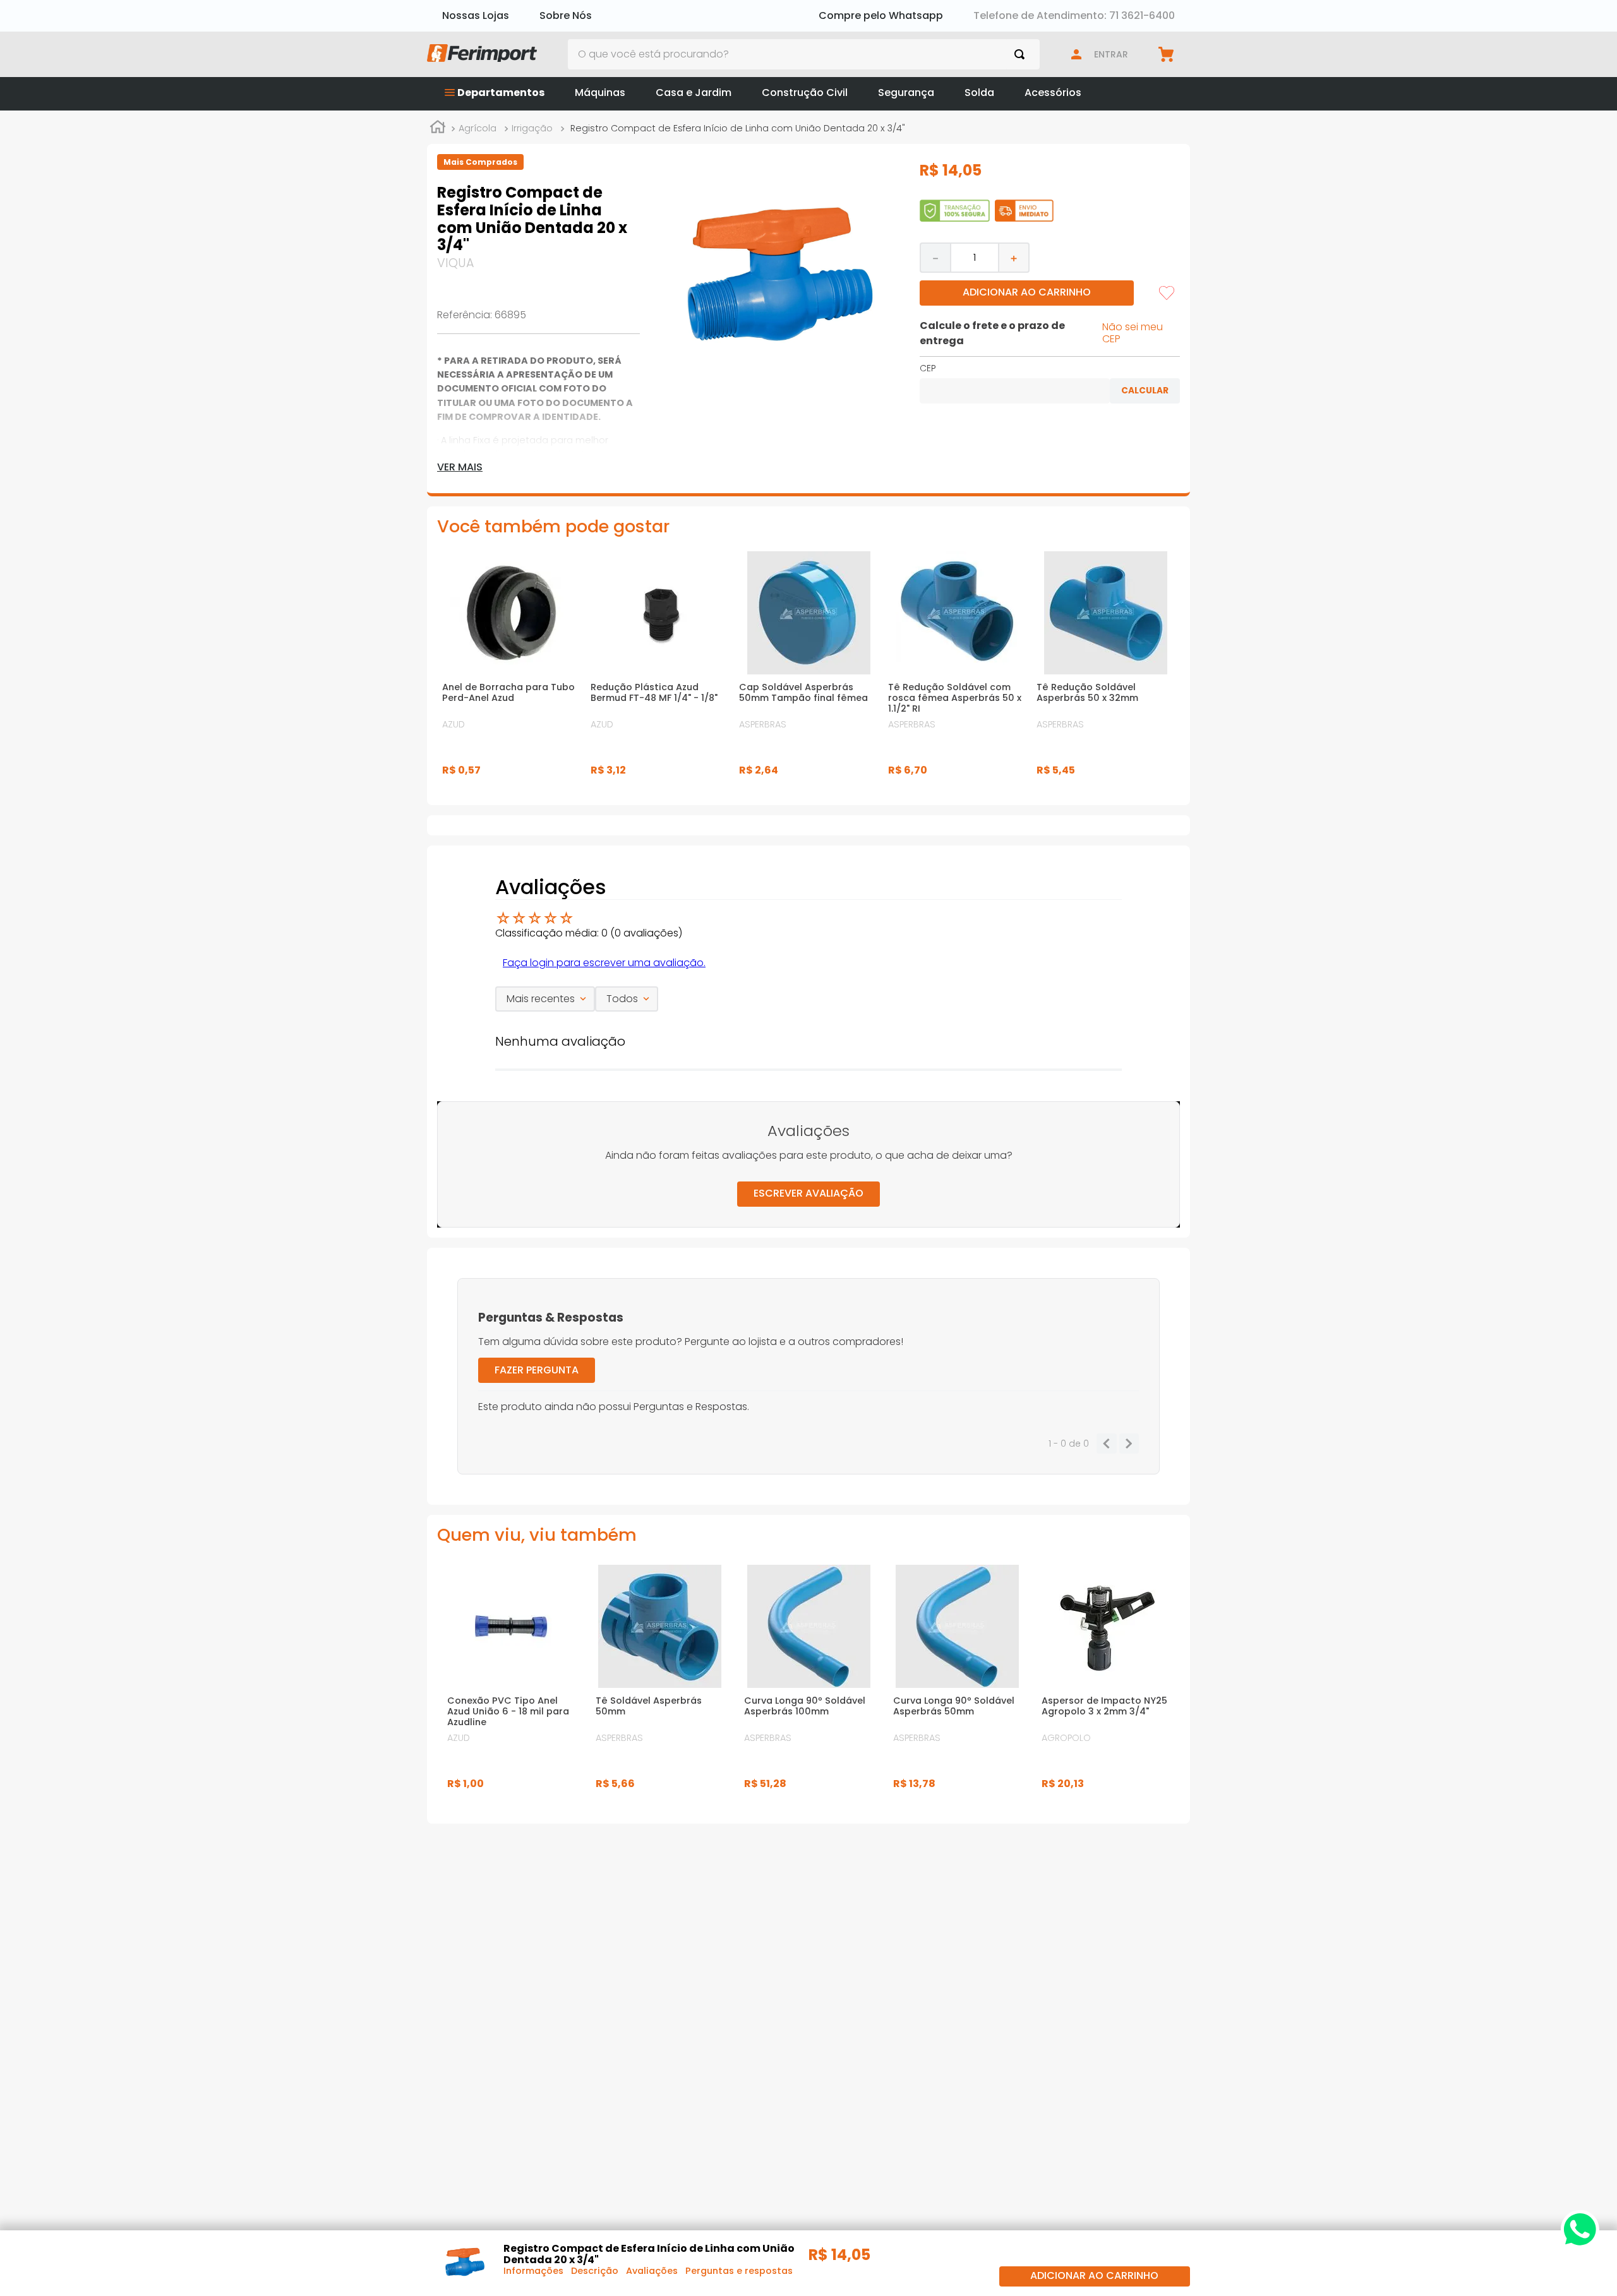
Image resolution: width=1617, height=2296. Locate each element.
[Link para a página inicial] (438, 129)
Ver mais (460, 467)
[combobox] (804, 54)
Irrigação (532, 128)
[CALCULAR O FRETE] (1145, 391)
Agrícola (478, 128)
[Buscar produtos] (1022, 54)
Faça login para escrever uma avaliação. (604, 963)
